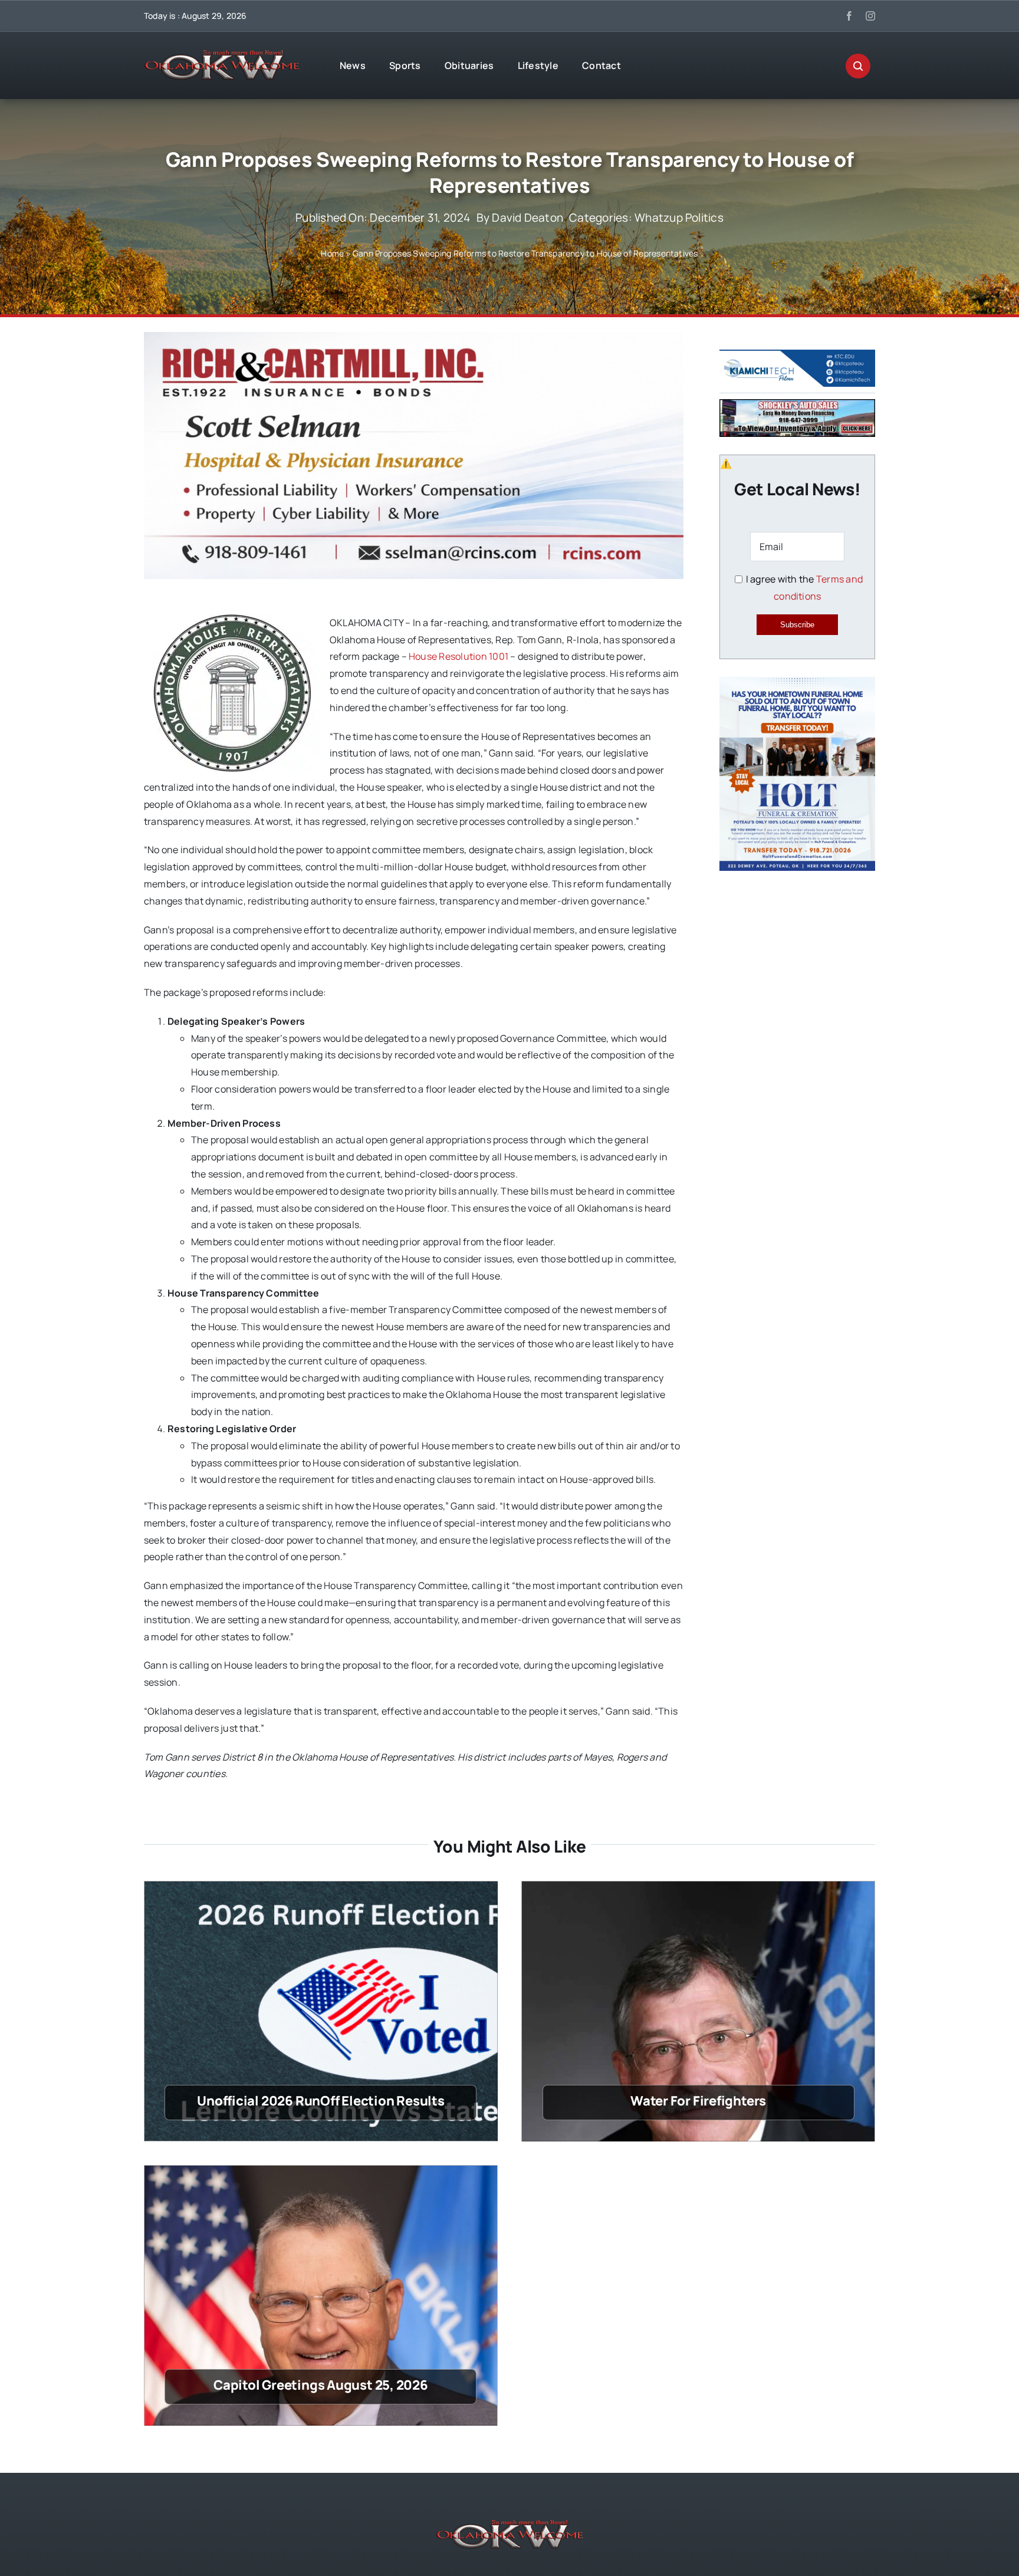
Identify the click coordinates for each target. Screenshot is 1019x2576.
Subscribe (797, 625)
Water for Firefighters (698, 2101)
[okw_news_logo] (222, 55)
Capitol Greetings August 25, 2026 (321, 2385)
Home (332, 253)
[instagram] (870, 16)
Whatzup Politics (679, 218)
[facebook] (849, 16)
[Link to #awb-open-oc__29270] (858, 66)
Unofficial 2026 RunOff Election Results (321, 2101)
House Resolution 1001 (458, 656)
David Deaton (527, 218)
